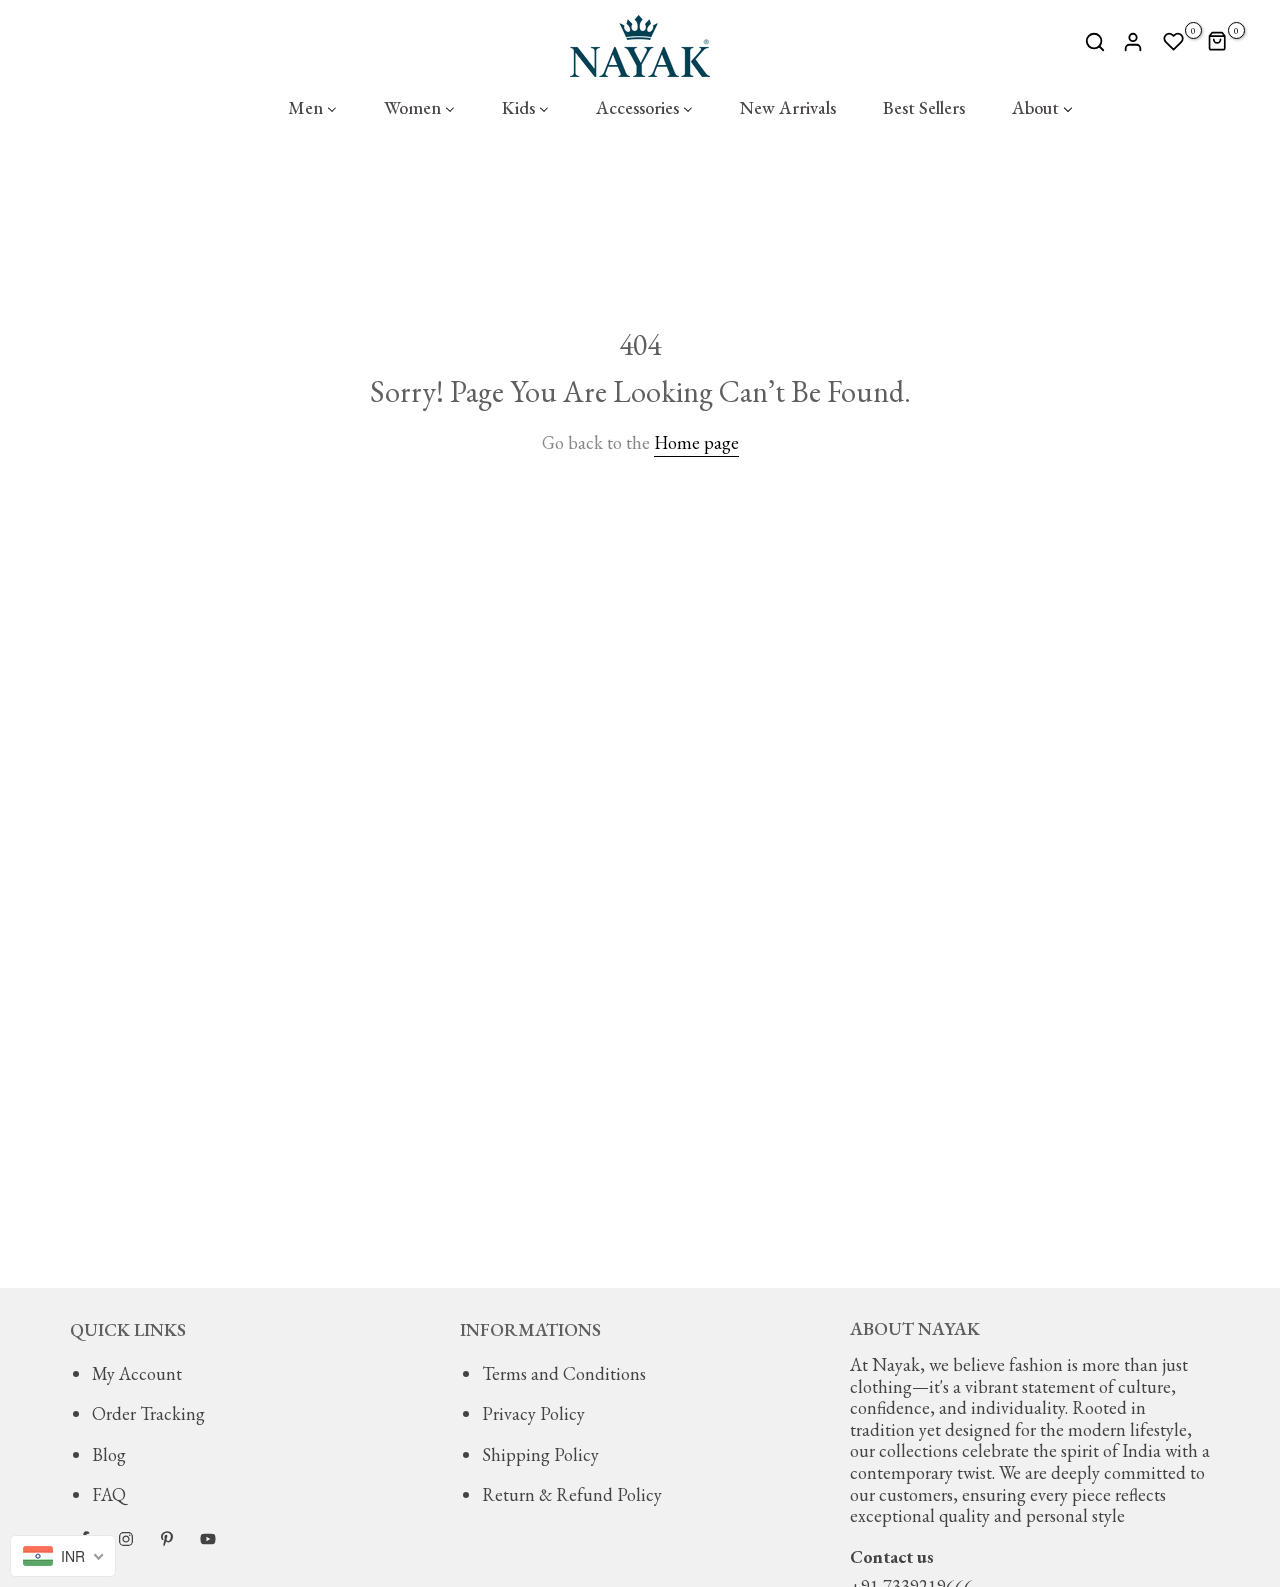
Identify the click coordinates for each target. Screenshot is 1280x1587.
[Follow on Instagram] (126, 1539)
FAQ (109, 1494)
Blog (109, 1454)
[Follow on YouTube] (208, 1539)
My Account (137, 1373)
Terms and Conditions (564, 1373)
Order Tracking (148, 1413)
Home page (696, 442)
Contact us (892, 1556)
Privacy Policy (533, 1413)
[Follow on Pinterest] (167, 1539)
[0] (1174, 42)
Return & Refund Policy (572, 1494)
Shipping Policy (540, 1454)
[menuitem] (312, 108)
